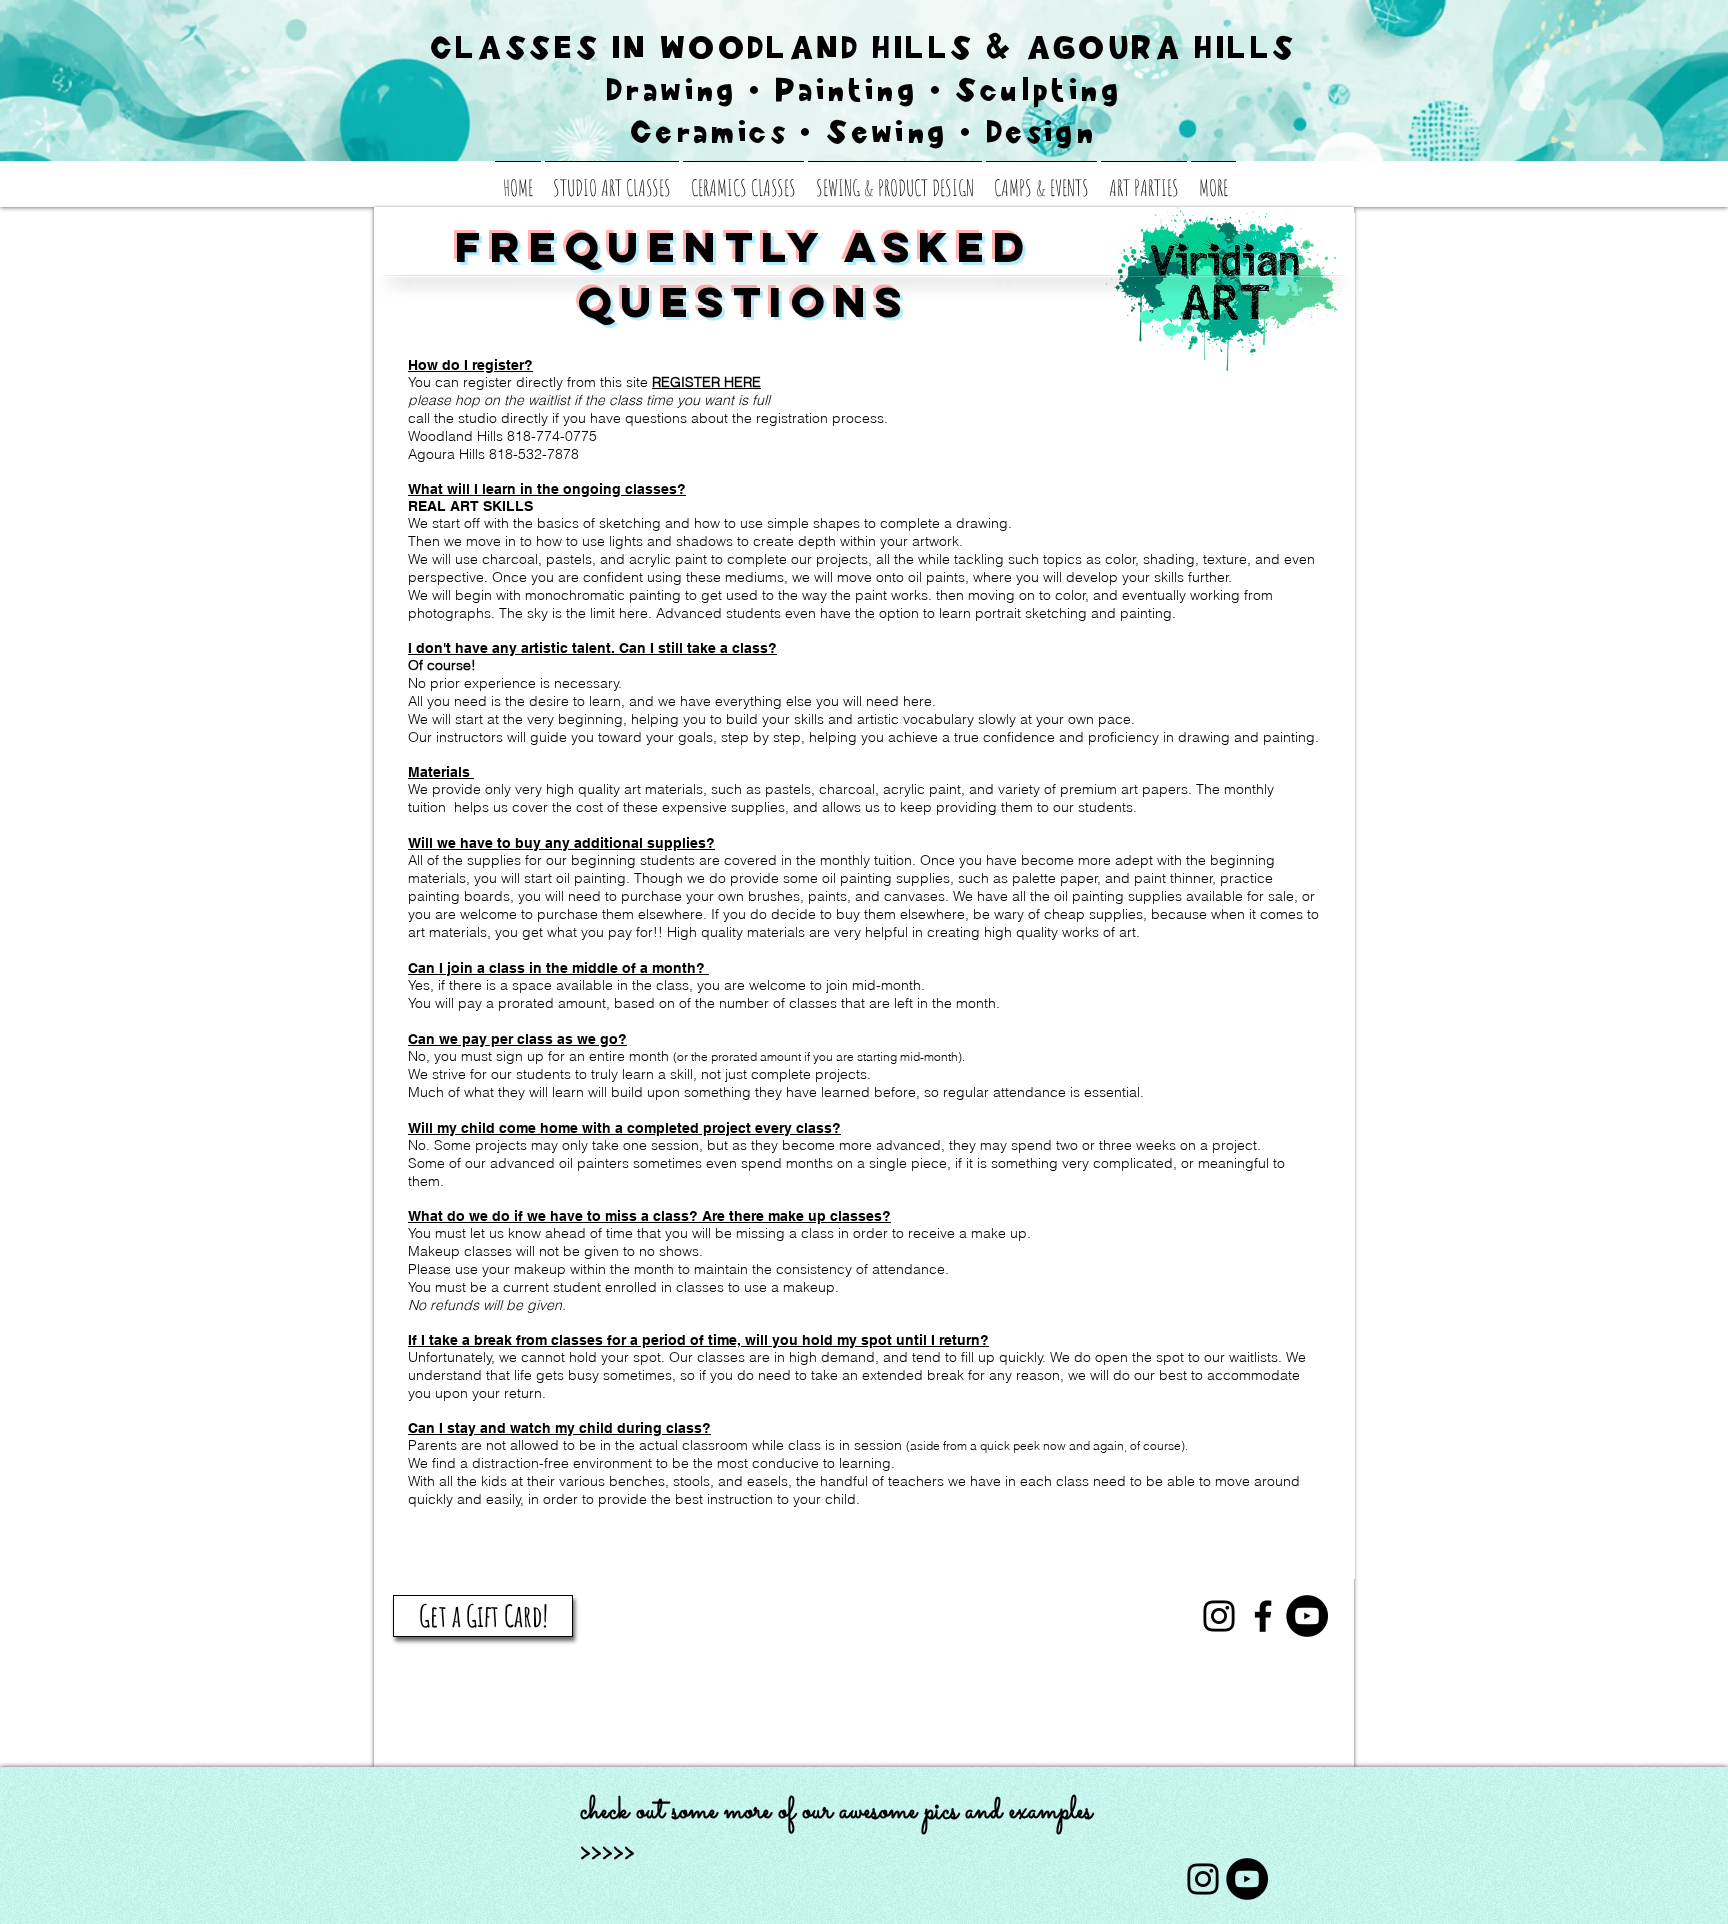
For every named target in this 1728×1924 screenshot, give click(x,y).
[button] (1213, 179)
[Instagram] (1219, 1616)
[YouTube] (1307, 1616)
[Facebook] (1263, 1616)
